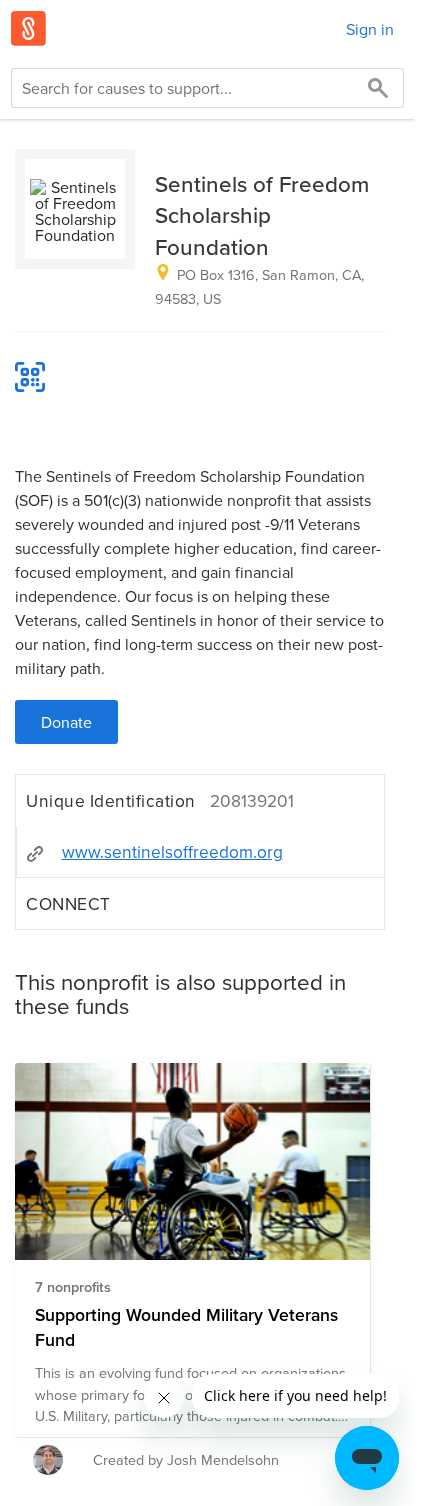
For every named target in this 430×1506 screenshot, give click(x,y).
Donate (66, 722)
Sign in (370, 29)
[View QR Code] (30, 377)
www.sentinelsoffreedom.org (172, 851)
